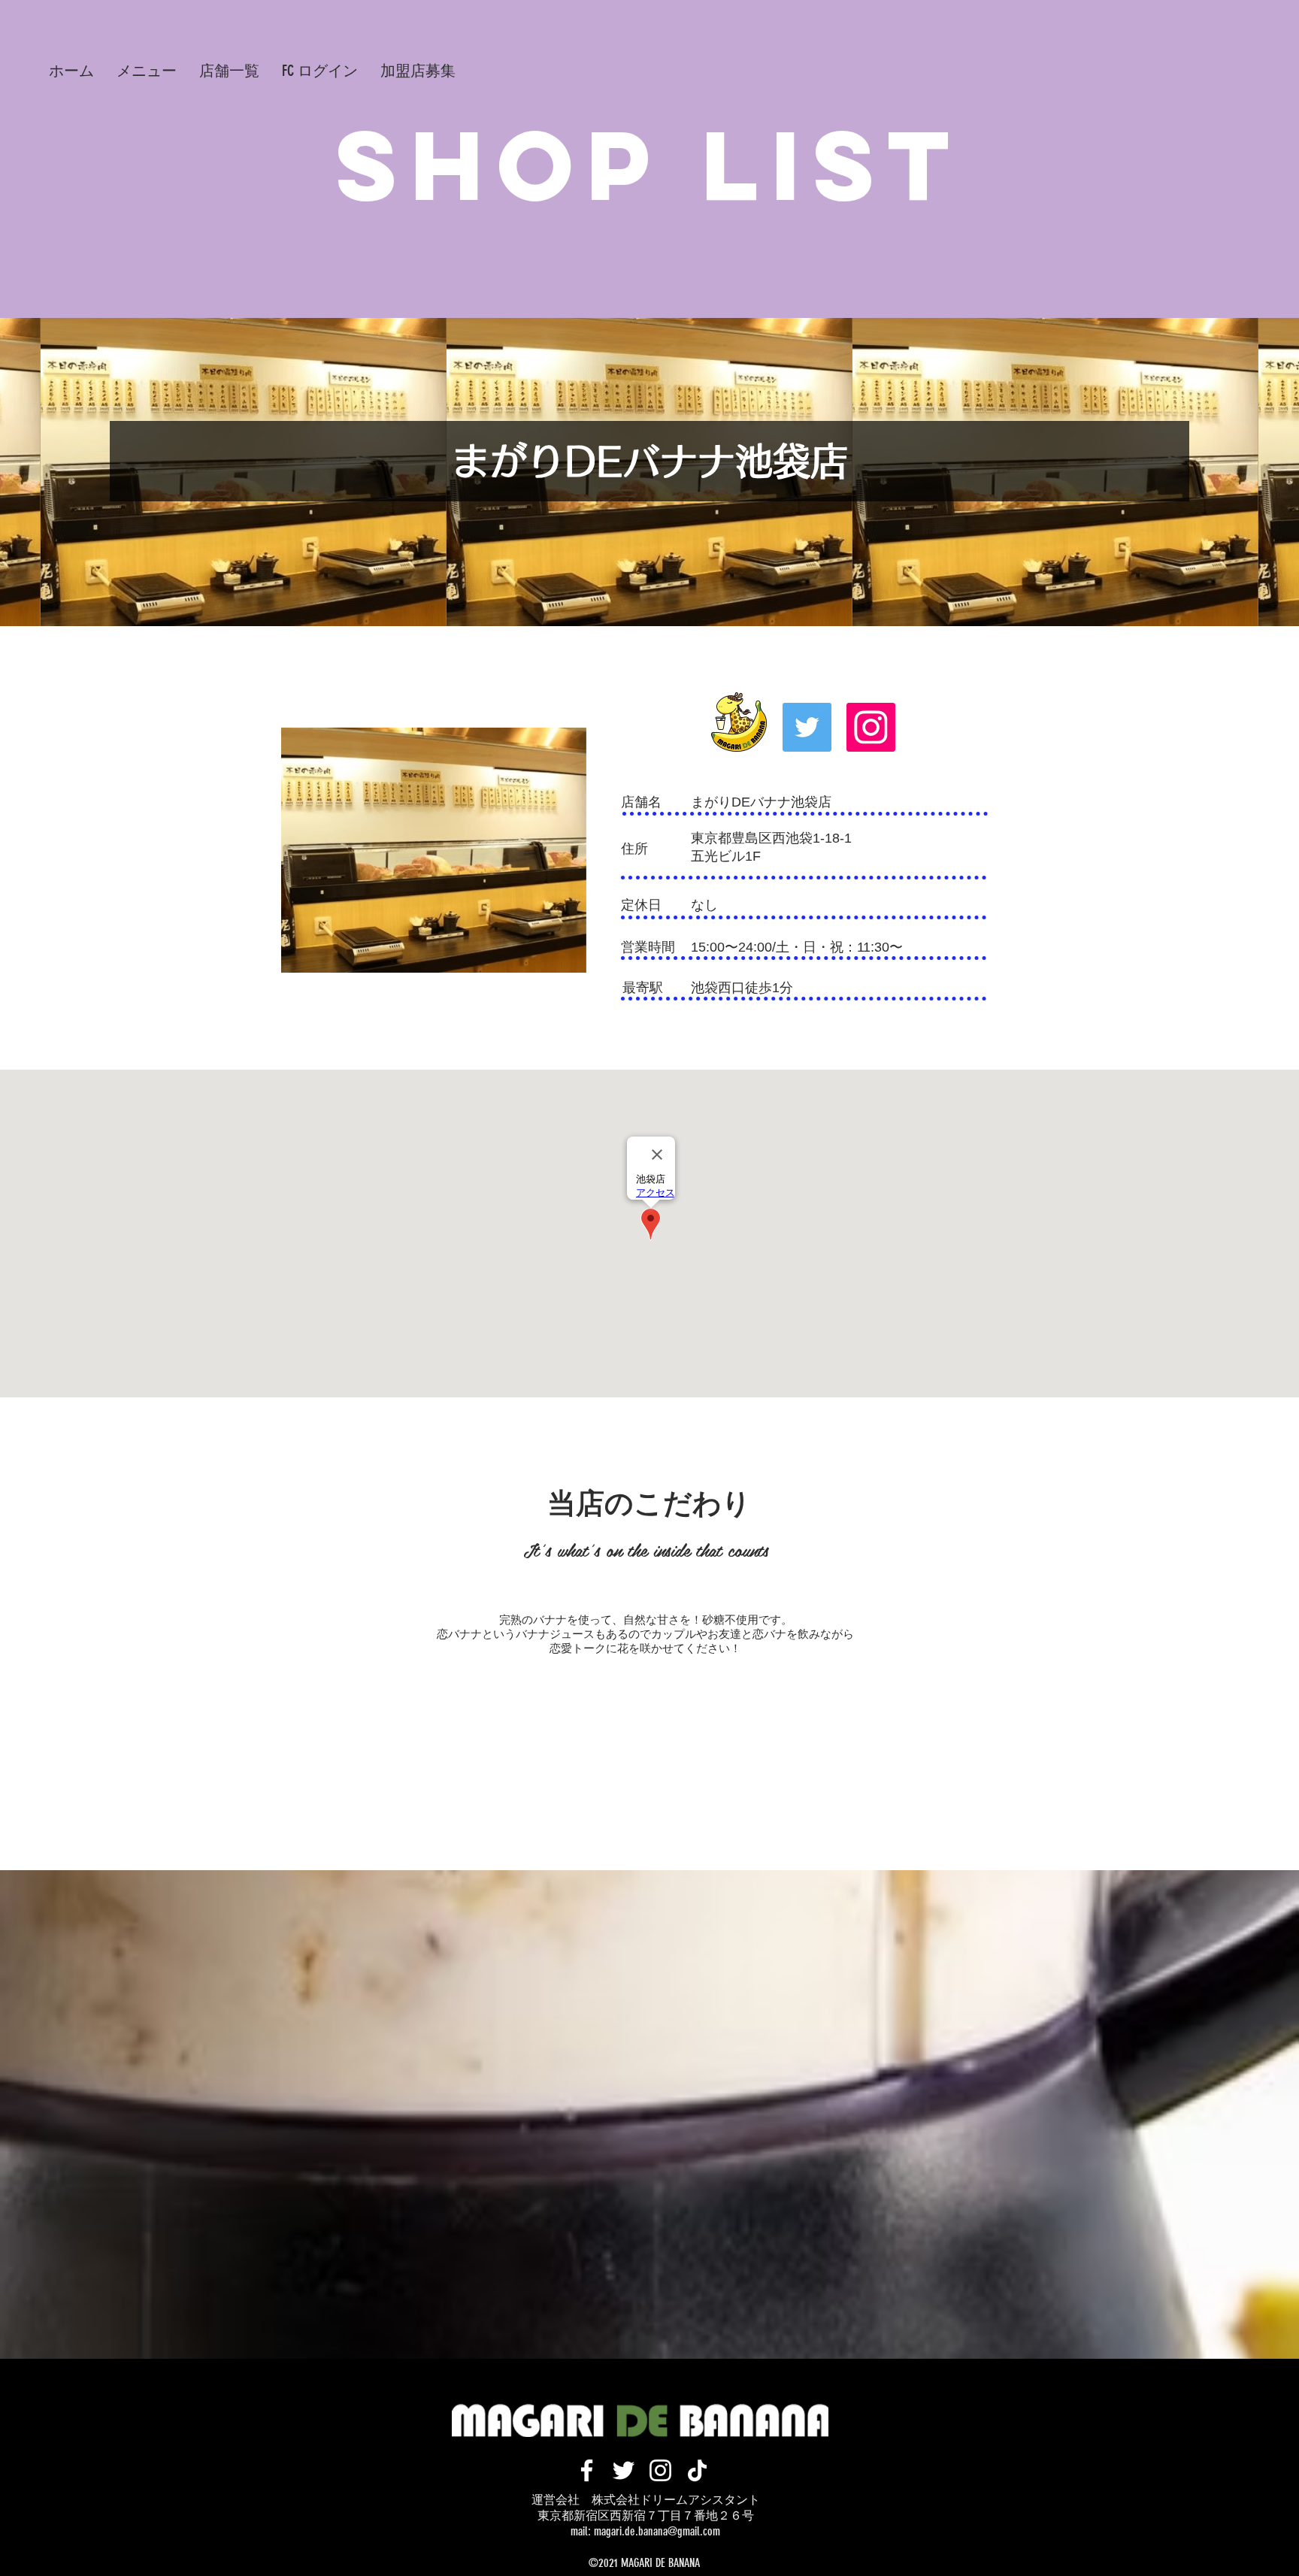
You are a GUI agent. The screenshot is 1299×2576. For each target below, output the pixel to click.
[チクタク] (697, 2470)
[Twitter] (807, 727)
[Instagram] (871, 727)
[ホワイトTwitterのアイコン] (624, 2470)
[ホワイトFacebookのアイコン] (587, 2470)
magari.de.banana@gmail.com (657, 2531)
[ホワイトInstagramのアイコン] (660, 2470)
